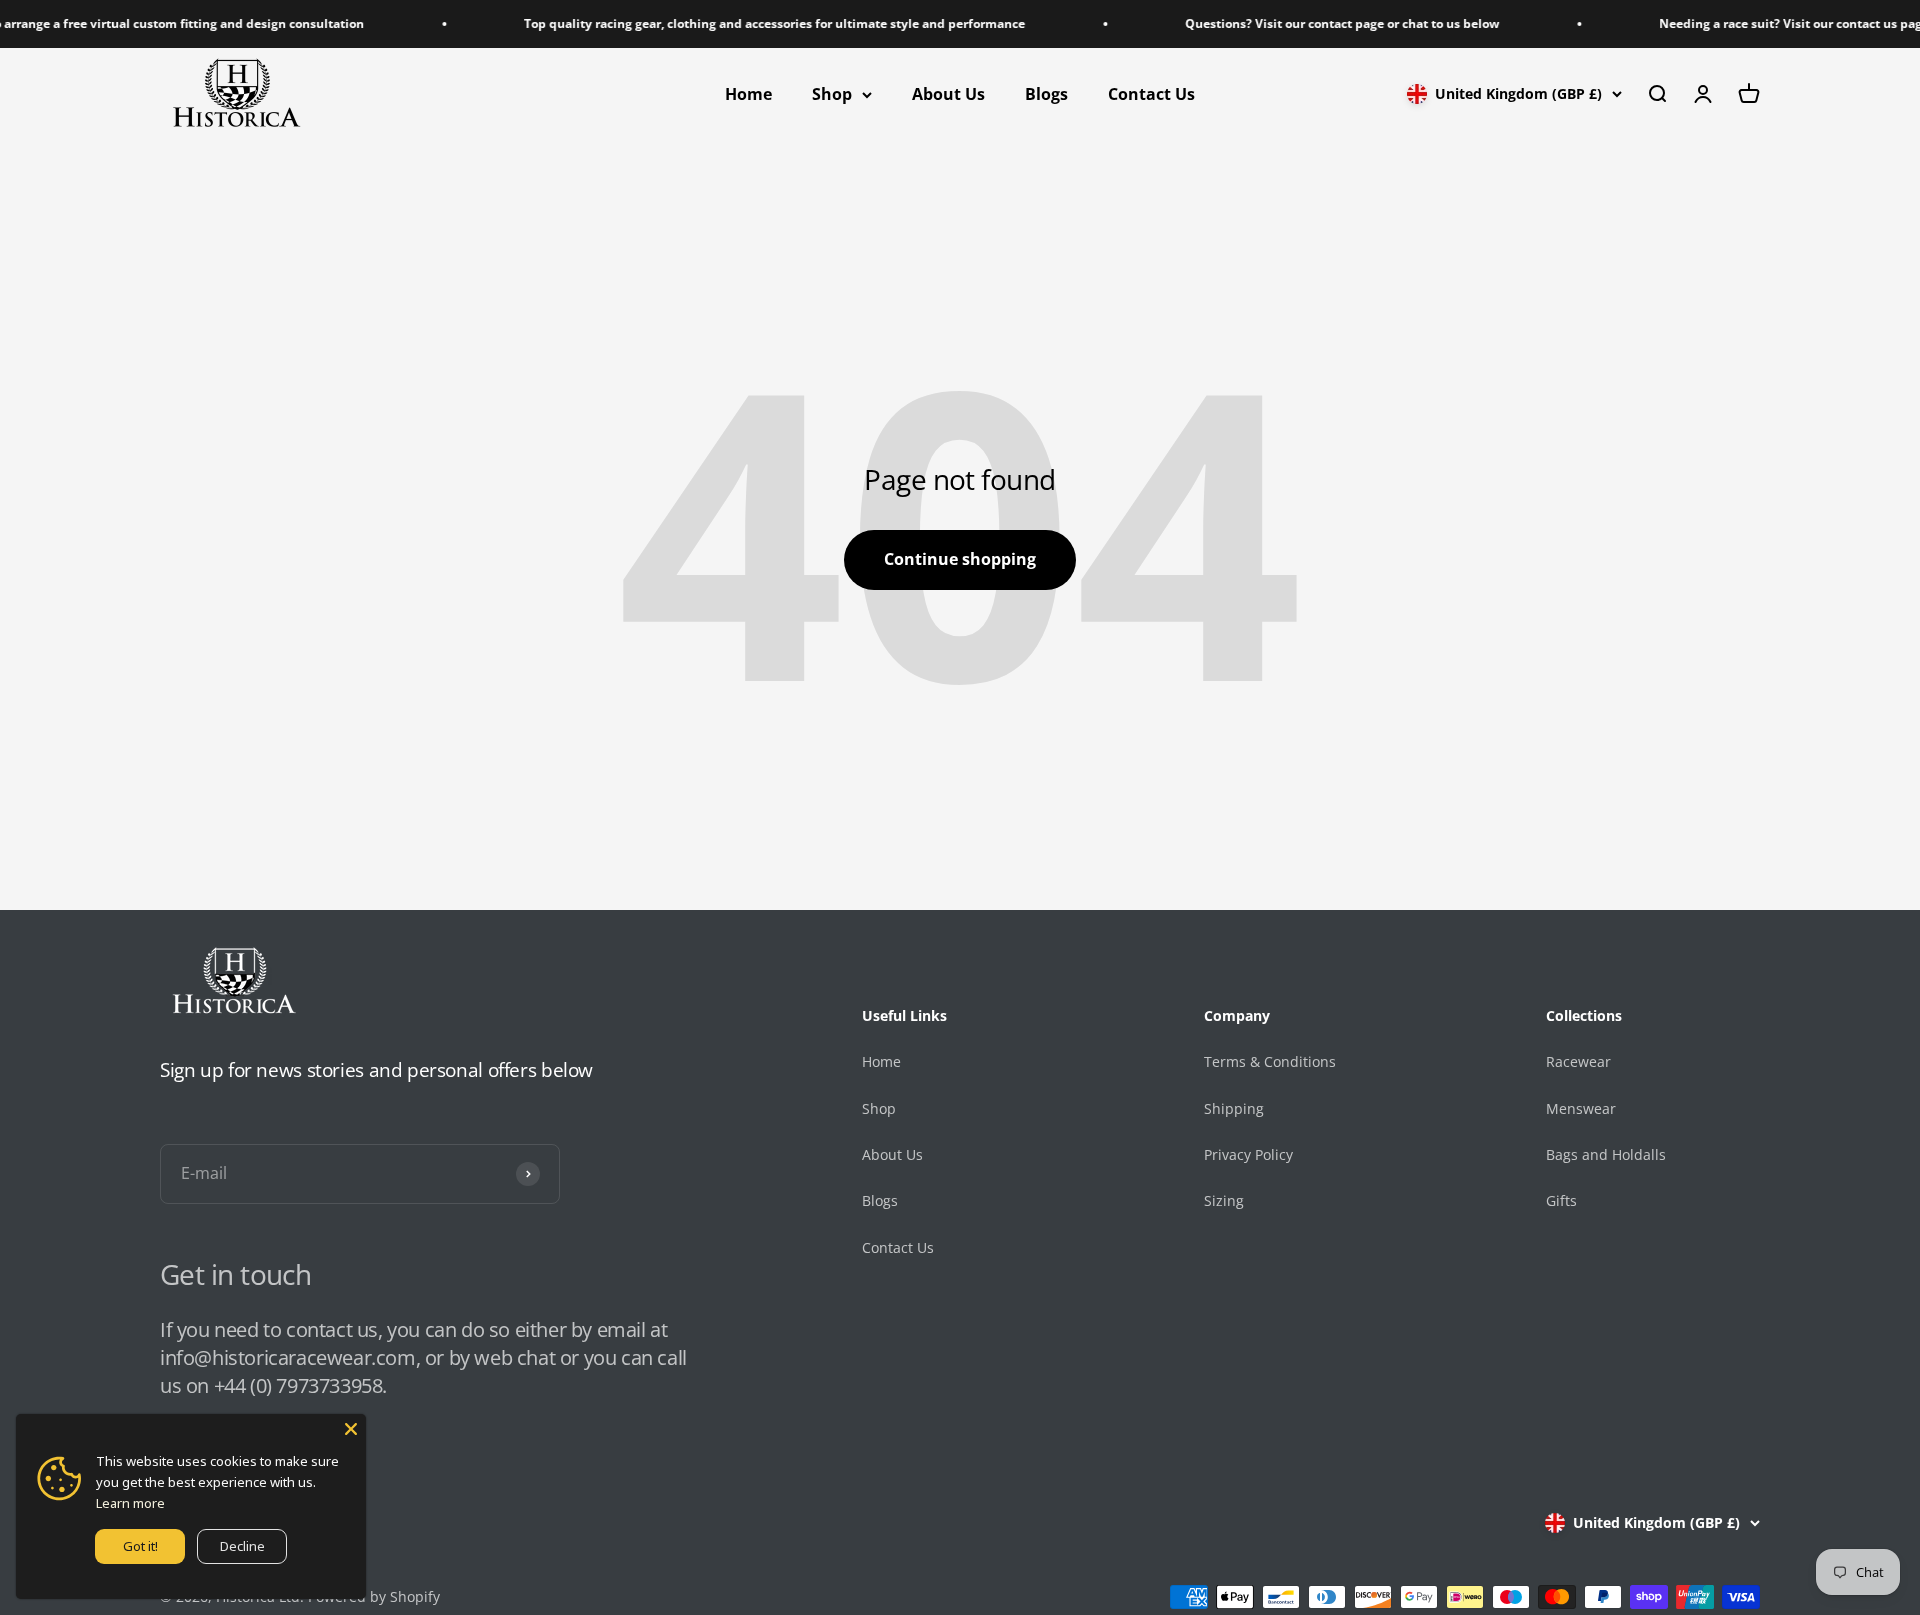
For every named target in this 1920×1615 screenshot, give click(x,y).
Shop (832, 94)
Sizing (1224, 1200)
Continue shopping (960, 559)
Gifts (1561, 1200)
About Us (948, 94)
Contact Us (1151, 94)
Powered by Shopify (374, 1596)
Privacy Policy (1248, 1154)
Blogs (1046, 94)
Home (748, 94)
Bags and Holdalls (1606, 1154)
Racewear (1578, 1061)
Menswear (1581, 1108)
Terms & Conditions (1270, 1061)
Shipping (1234, 1108)
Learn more (130, 1503)
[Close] (351, 1429)
